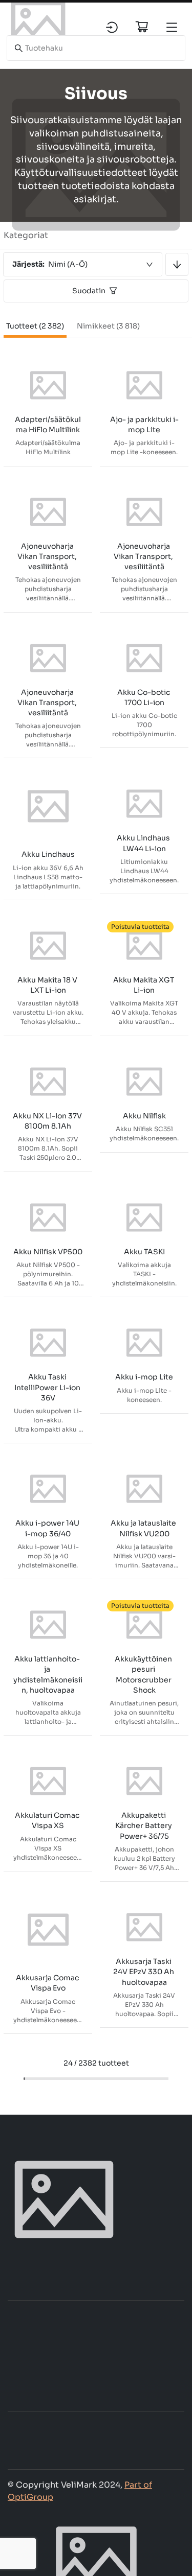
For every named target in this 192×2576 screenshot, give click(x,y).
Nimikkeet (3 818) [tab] (108, 326)
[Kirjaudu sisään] (112, 27)
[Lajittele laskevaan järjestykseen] (177, 264)
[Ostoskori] (142, 27)
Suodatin (89, 291)
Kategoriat (26, 235)
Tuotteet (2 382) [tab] (35, 326)
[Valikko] (172, 27)
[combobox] (83, 264)
